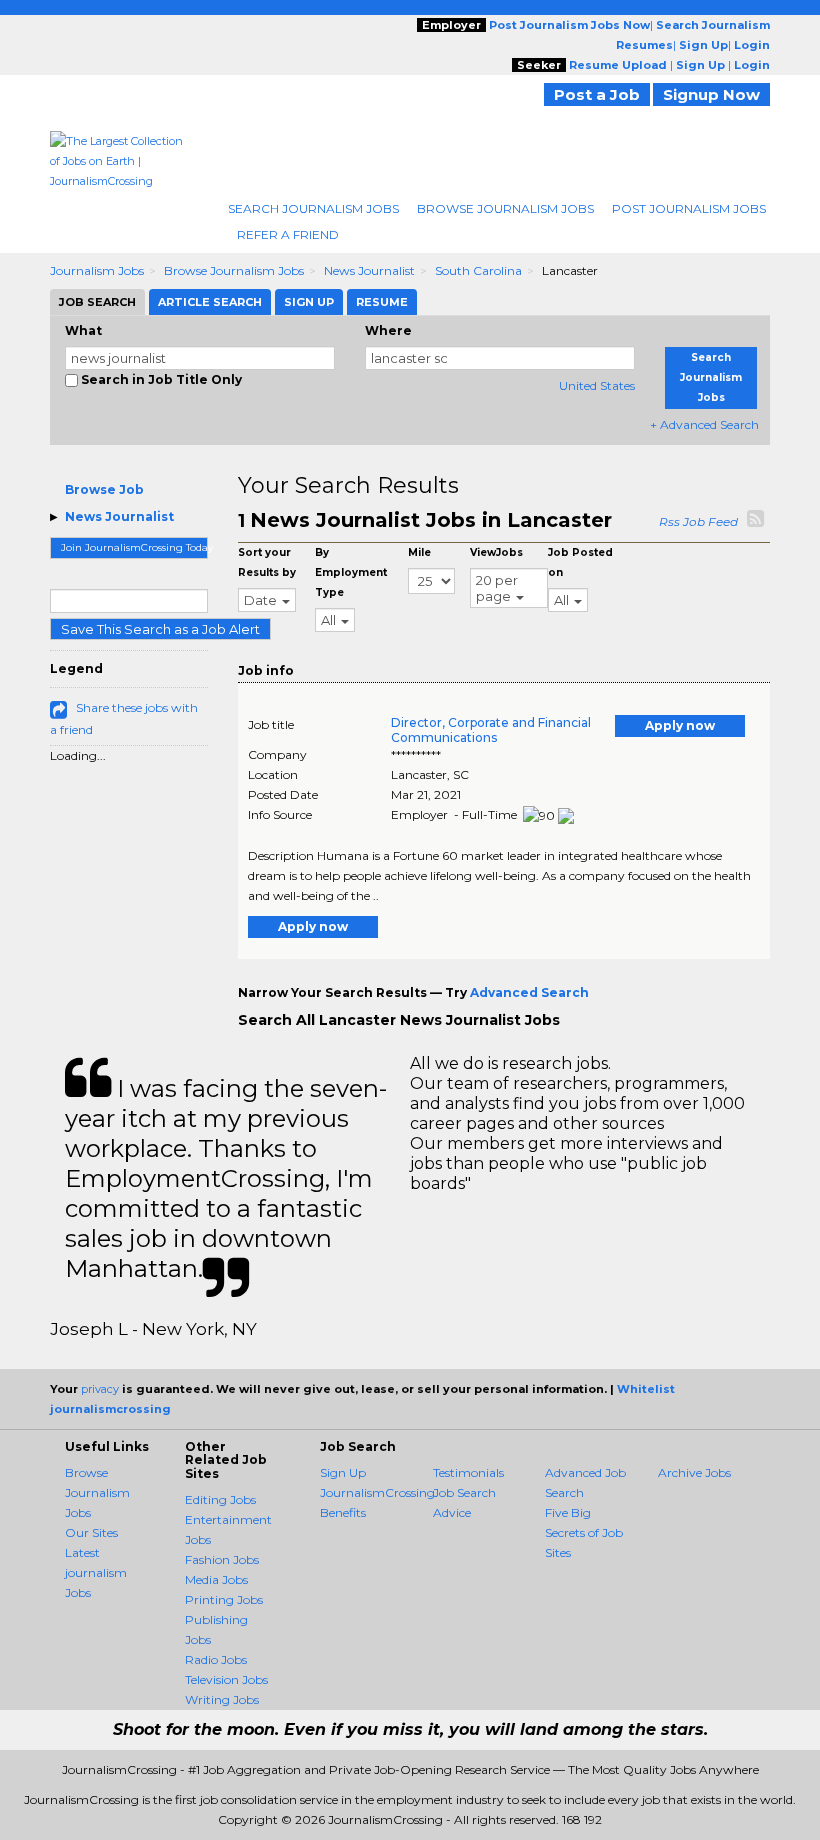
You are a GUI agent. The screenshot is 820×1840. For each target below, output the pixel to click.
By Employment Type (351, 572)
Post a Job (597, 94)
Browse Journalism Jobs (505, 208)
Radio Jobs (216, 1659)
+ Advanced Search (704, 424)
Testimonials (468, 1472)
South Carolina (478, 270)
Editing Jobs (220, 1499)
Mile (419, 552)
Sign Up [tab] (309, 302)
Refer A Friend (288, 234)
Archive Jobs (694, 1472)
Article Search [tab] (210, 302)
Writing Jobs (222, 1699)
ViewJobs (496, 552)
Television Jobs (226, 1679)
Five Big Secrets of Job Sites (584, 1532)
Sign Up (343, 1472)
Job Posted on (580, 562)
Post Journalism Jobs (689, 208)
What (83, 330)
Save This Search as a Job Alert (160, 629)
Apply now (680, 725)
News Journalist (369, 270)
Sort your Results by (267, 562)
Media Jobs (216, 1579)
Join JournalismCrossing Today (134, 547)
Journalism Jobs (97, 270)
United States (597, 385)
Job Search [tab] (97, 302)
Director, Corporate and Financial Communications (491, 730)
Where (388, 330)
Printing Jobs (224, 1599)
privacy (100, 1389)
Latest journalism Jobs (96, 1572)
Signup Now (711, 94)
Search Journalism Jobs (313, 208)
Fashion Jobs (222, 1559)
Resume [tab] (382, 302)
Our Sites (91, 1532)
